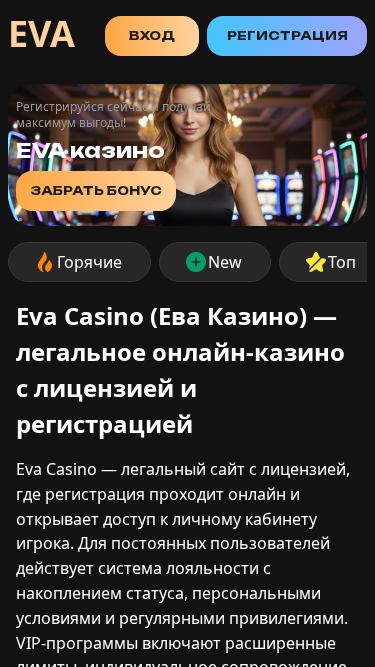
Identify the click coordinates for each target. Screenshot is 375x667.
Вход (152, 35)
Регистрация (287, 35)
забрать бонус (96, 190)
